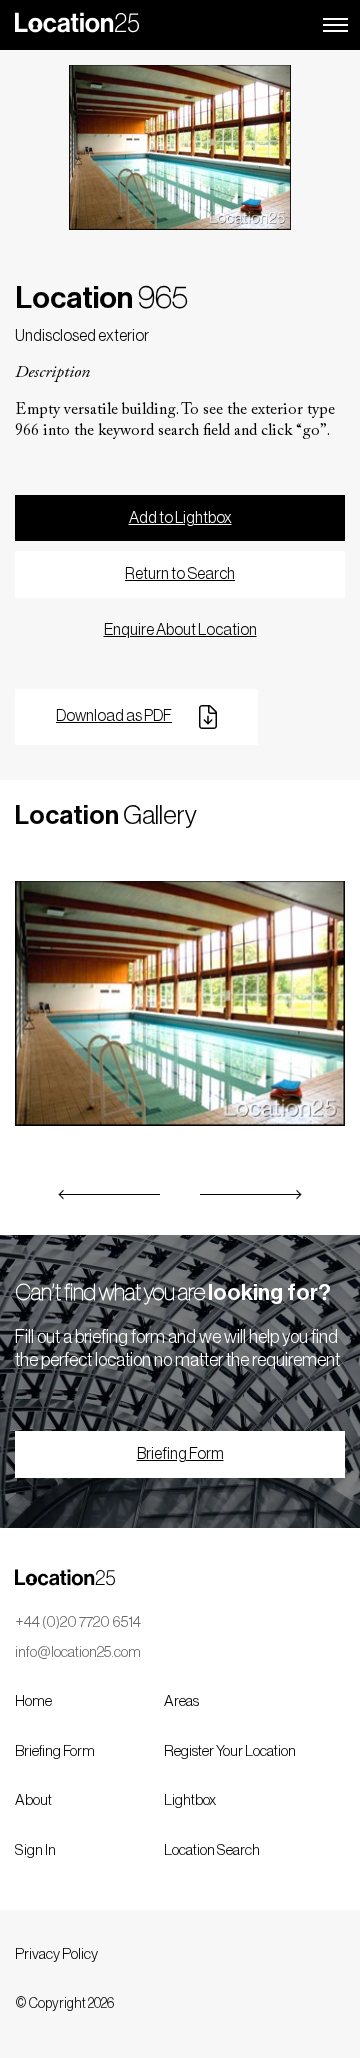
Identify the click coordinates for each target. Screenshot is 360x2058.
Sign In (35, 1850)
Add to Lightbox (180, 518)
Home (33, 1701)
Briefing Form (180, 1454)
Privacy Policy (56, 1954)
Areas (181, 1701)
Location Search (212, 1850)
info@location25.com (78, 1652)
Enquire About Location (180, 630)
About (33, 1800)
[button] (110, 1194)
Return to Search (180, 574)
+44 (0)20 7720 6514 (78, 1622)
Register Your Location (230, 1751)
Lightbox (190, 1800)
